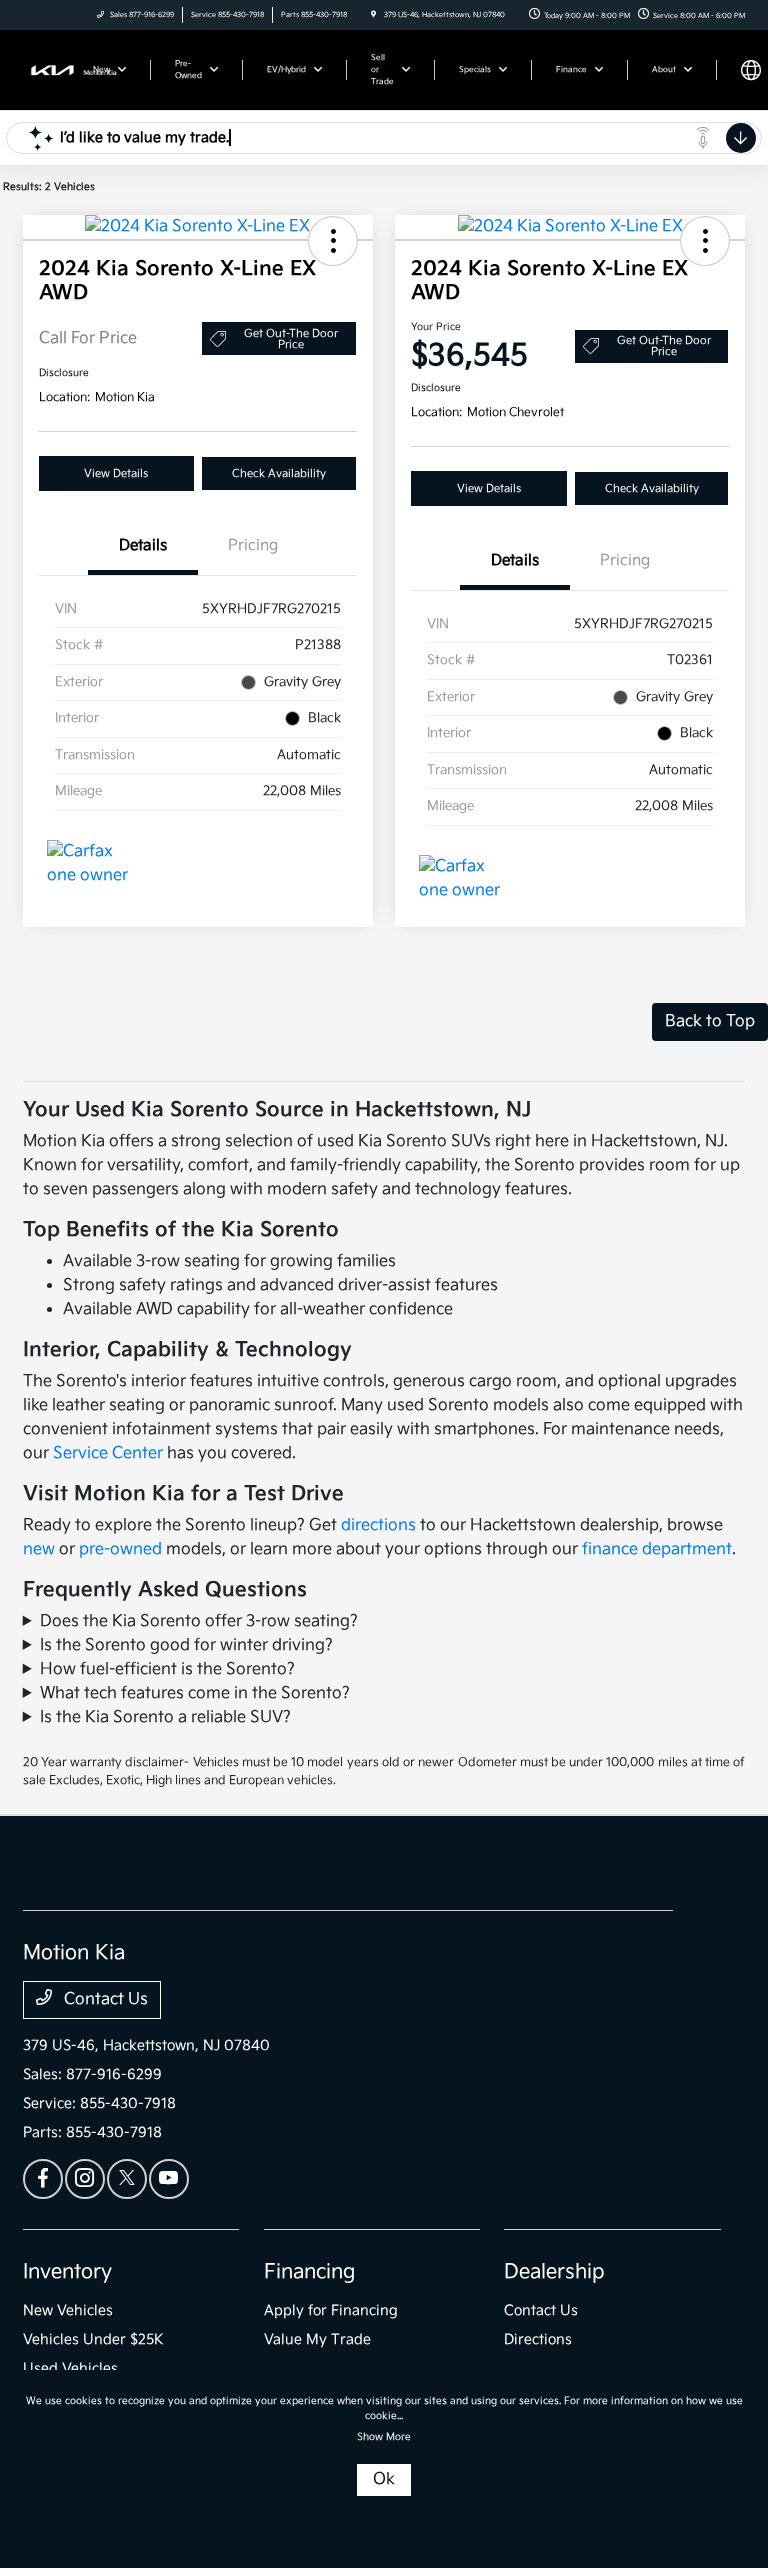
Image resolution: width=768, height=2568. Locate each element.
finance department (657, 1549)
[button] (333, 241)
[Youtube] (169, 2179)
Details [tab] (143, 545)
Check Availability (279, 473)
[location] (373, 15)
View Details (116, 473)
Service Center (108, 1453)
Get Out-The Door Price (291, 339)
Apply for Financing (331, 2310)
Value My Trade (317, 2339)
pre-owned (120, 1549)
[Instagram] (85, 2179)
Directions (538, 2339)
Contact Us (104, 1999)
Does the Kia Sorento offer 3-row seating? (199, 1621)
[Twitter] (127, 2179)
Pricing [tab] (253, 545)
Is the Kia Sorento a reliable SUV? (165, 1717)
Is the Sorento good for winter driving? (186, 1645)
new (39, 1549)
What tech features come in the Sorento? (195, 1693)
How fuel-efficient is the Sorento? (167, 1669)
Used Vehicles (70, 2368)
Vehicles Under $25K (93, 2339)
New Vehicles (68, 2310)
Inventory (67, 2272)
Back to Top (710, 1021)
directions (378, 1525)
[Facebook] (43, 2179)
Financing (309, 2272)
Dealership (554, 2272)
